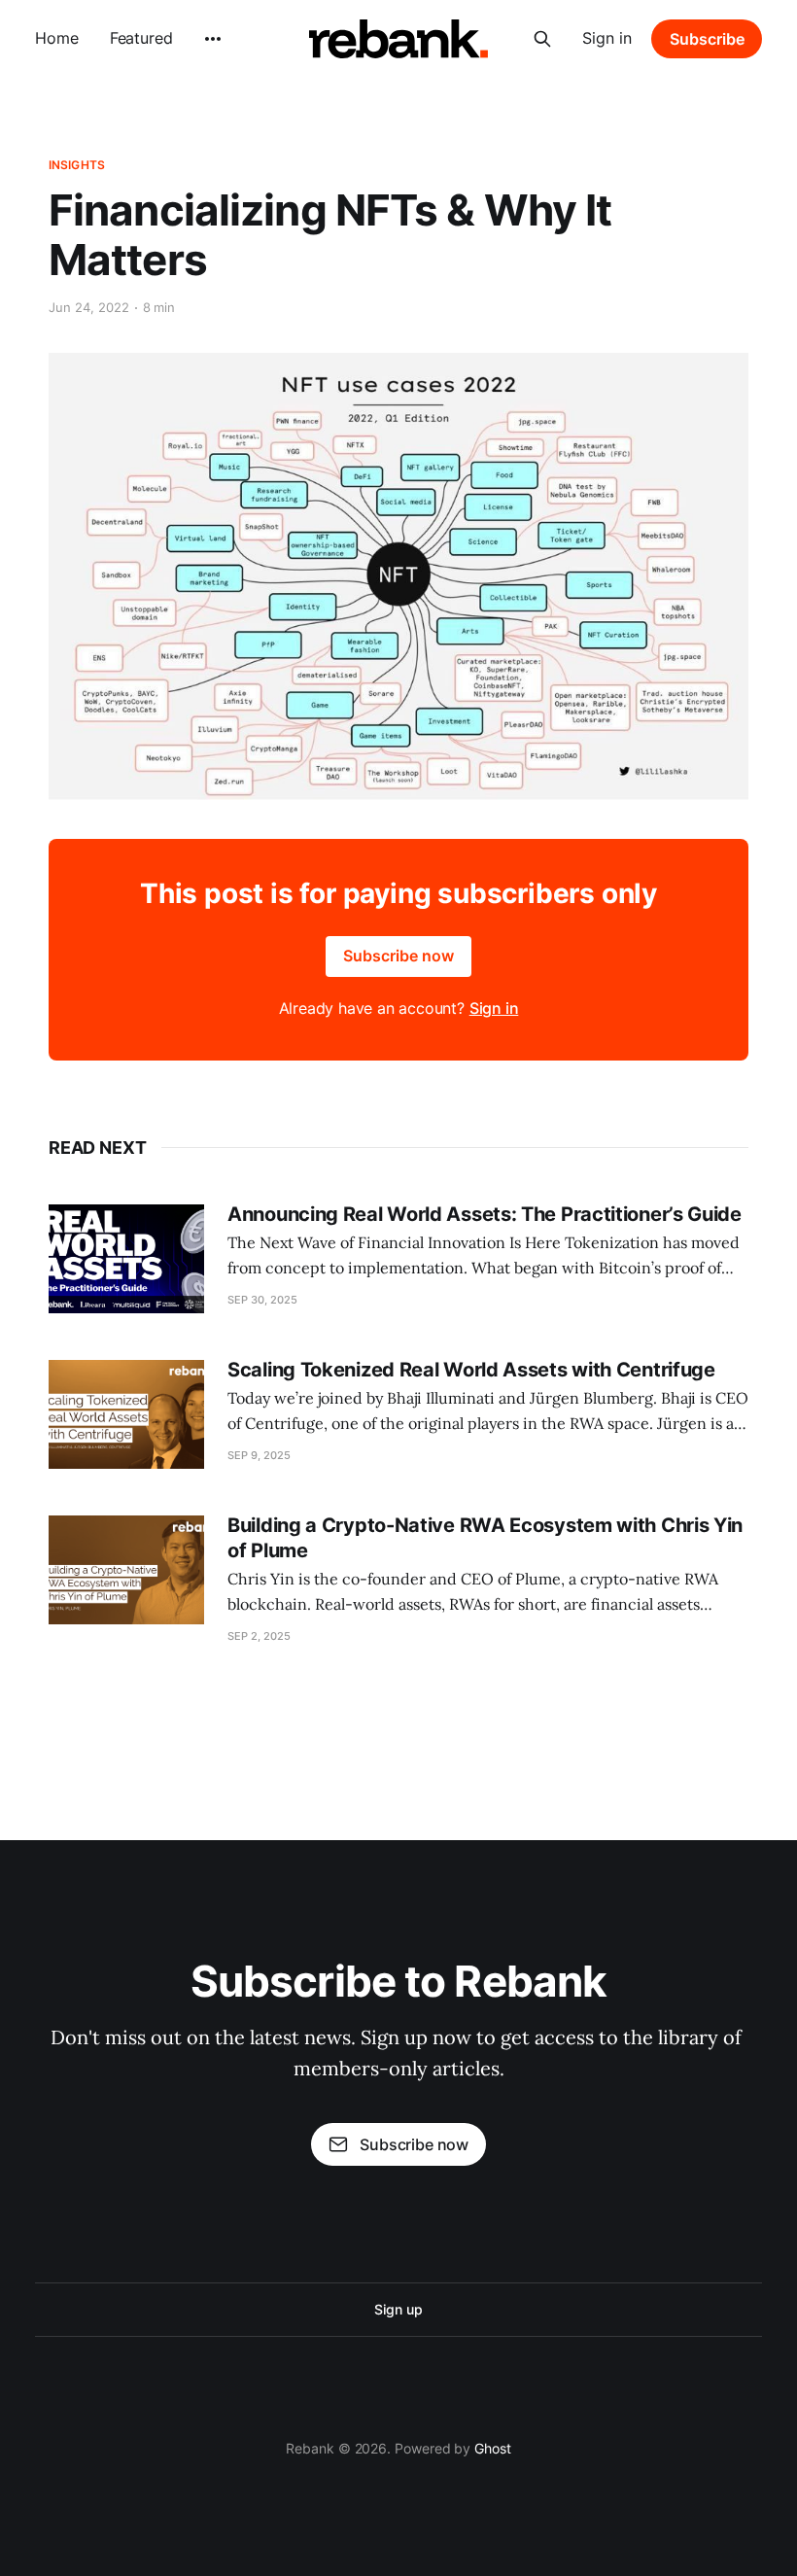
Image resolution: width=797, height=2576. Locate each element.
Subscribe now (398, 956)
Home (57, 38)
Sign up (398, 2309)
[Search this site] (542, 39)
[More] (213, 39)
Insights (77, 165)
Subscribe (707, 39)
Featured (141, 38)
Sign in (607, 38)
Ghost (493, 2448)
